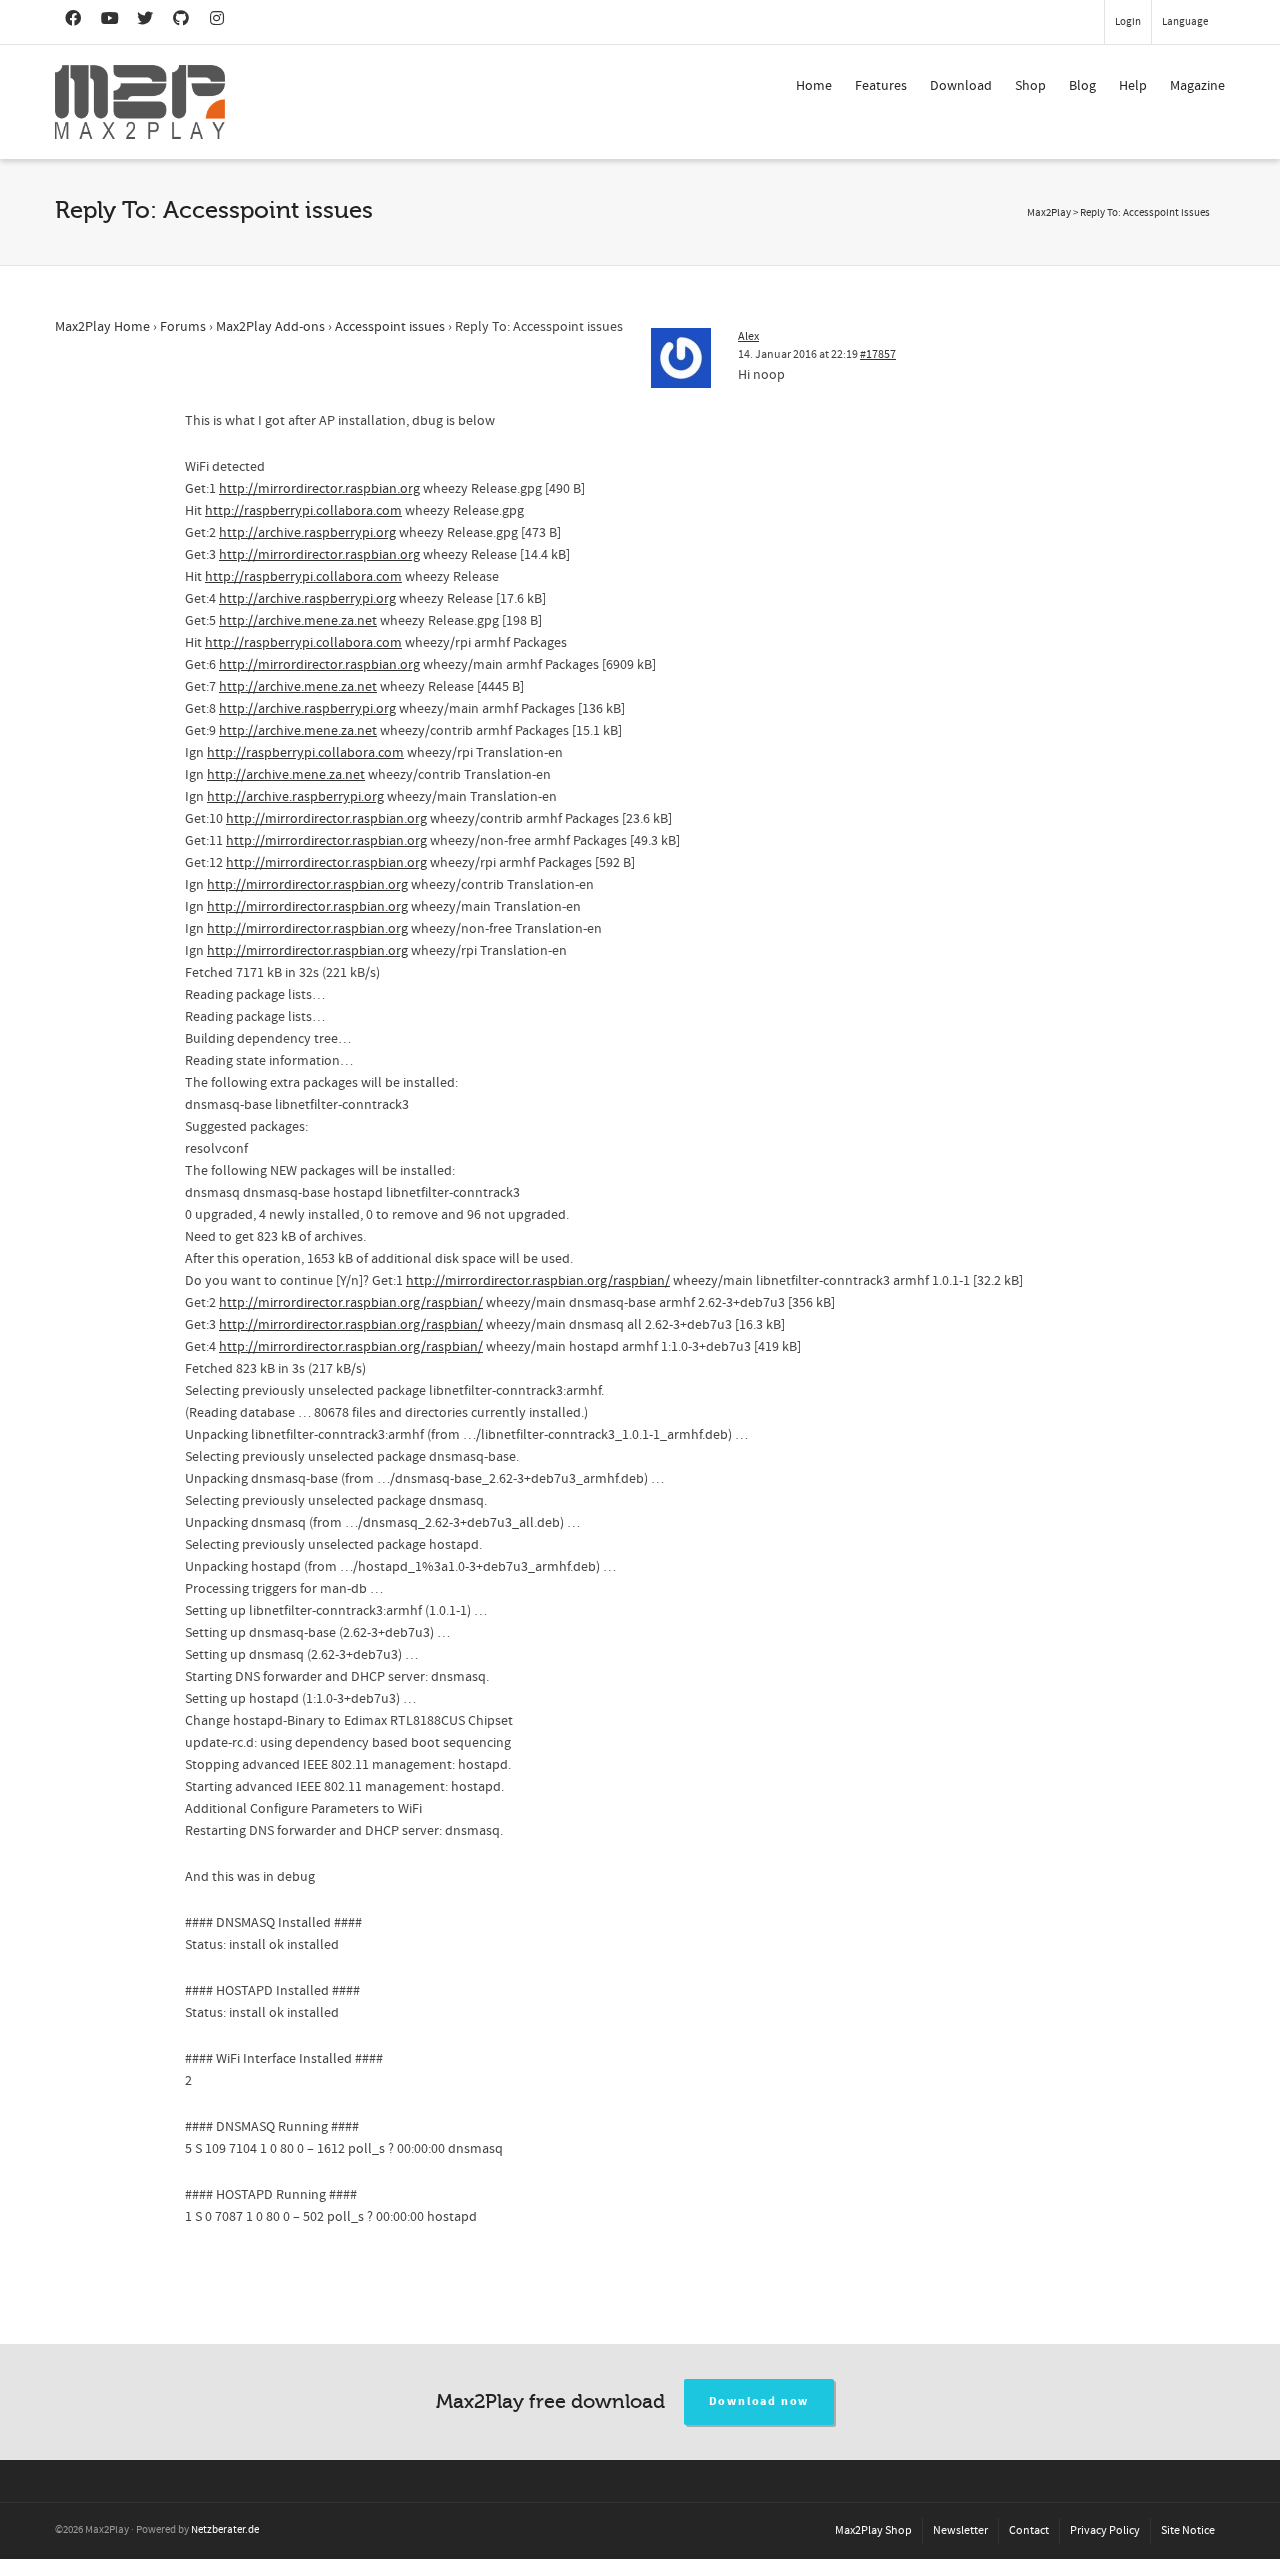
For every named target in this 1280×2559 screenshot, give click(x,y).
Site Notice (1188, 2530)
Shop (1030, 86)
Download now (759, 2401)
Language (1185, 22)
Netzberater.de (225, 2530)
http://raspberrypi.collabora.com (303, 511)
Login (1128, 22)
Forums (183, 327)
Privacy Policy (1105, 2530)
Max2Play (1049, 213)
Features (881, 86)
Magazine (1197, 86)
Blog (1082, 86)
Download (961, 86)
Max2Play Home (102, 327)
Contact (1029, 2530)
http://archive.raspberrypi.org (307, 533)
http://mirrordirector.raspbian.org (319, 489)
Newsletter (960, 2530)
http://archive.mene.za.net (298, 621)
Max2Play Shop (873, 2530)
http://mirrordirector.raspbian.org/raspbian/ (538, 1281)
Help (1133, 86)
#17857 (878, 354)
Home (814, 86)
